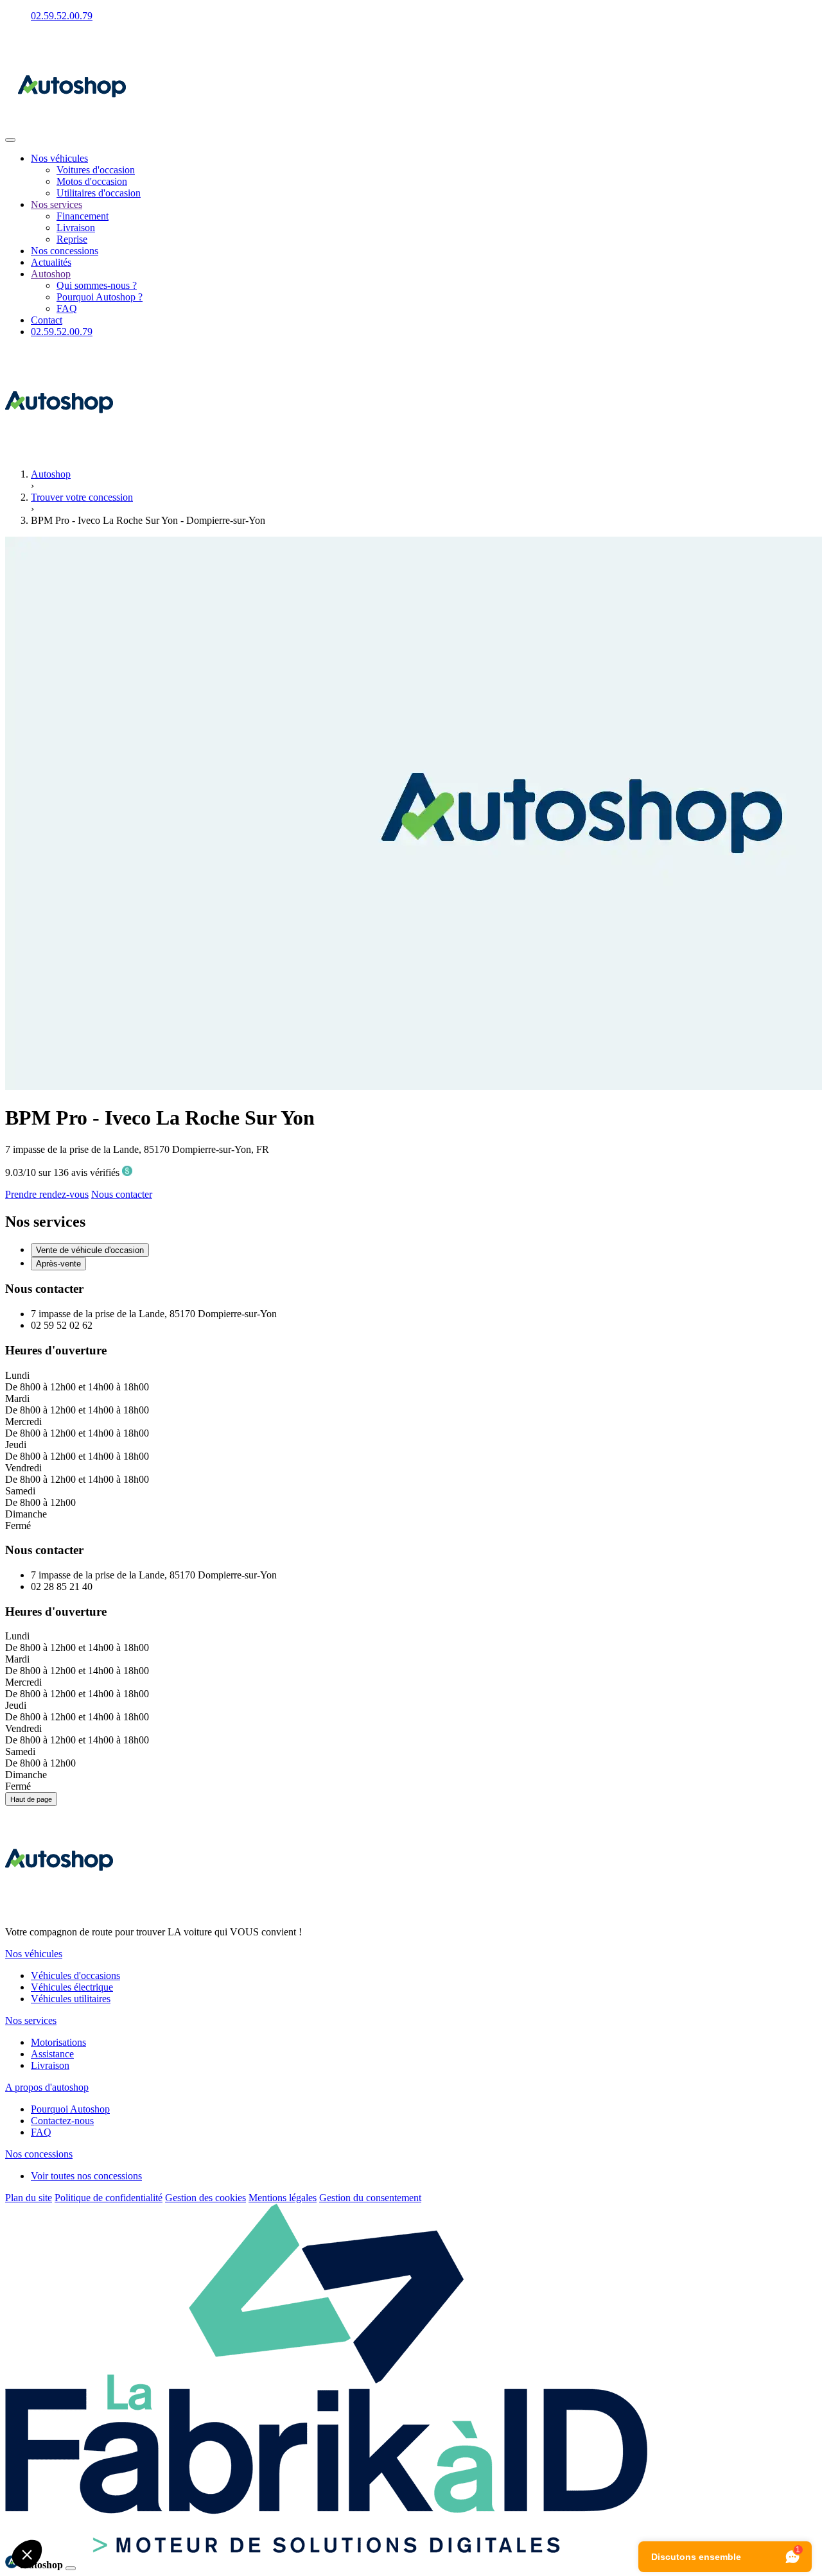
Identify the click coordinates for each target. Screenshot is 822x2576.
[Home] (72, 136)
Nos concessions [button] (39, 2154)
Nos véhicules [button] (34, 1954)
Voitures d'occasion (96, 170)
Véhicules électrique (72, 1987)
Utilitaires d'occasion (99, 193)
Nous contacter (122, 1194)
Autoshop (51, 274)
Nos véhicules (59, 158)
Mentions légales (283, 2198)
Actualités (51, 262)
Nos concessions (65, 251)
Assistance (52, 2054)
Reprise (72, 239)
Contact (47, 320)
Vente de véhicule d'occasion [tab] (90, 1250)
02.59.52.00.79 (62, 16)
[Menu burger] (10, 140)
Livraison (76, 228)
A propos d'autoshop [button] (47, 2087)
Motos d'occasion (92, 181)
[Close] (71, 2568)
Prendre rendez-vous (47, 1194)
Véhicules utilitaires (71, 1999)
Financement (83, 216)
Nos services (57, 204)
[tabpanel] (411, 1406)
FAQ (67, 308)
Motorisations (58, 2042)
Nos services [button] (31, 2020)
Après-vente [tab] (58, 1264)
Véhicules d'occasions (75, 1975)
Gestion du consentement (370, 2198)
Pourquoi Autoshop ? (100, 297)
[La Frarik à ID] (326, 2549)
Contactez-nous (62, 2121)
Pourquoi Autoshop (70, 2109)
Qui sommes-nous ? (97, 285)
